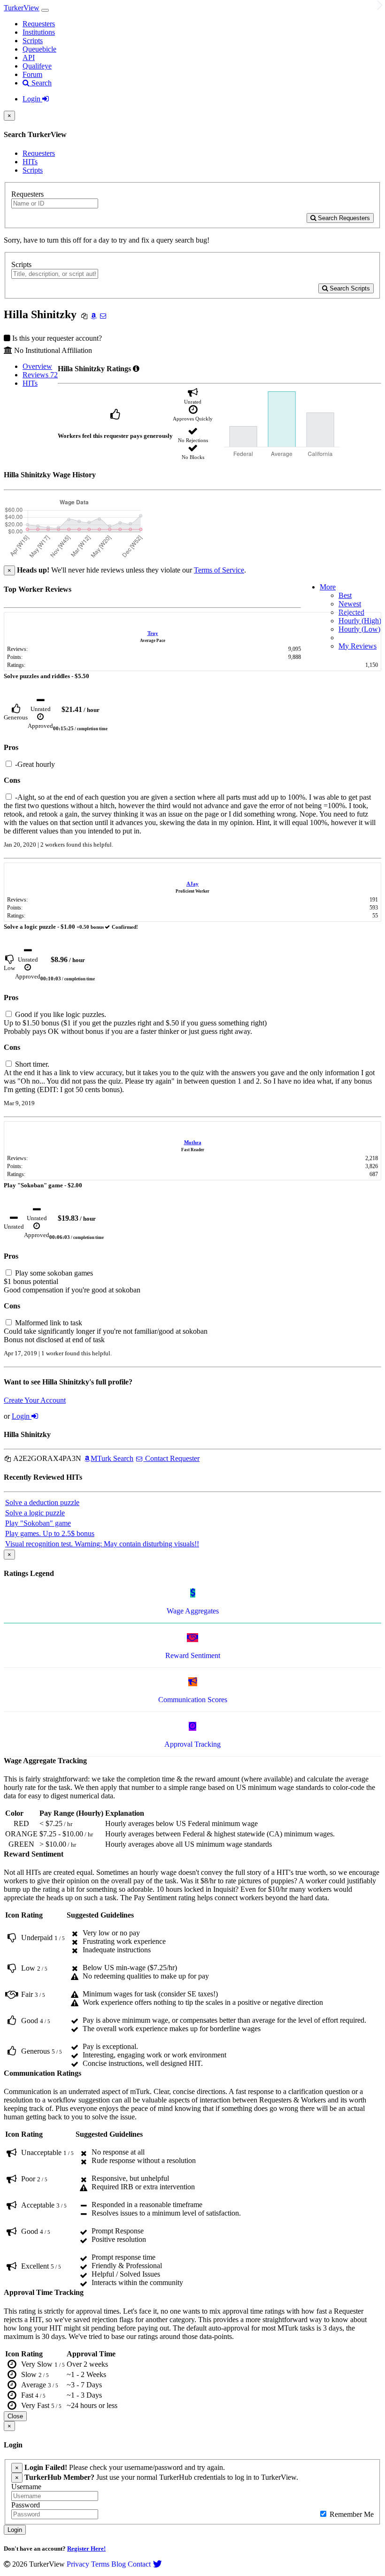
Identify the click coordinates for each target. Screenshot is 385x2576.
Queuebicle (39, 49)
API (29, 57)
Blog (119, 2564)
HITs (30, 162)
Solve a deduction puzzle (42, 1502)
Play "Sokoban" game (38, 1523)
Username (26, 2487)
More (328, 587)
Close (15, 2416)
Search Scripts (349, 288)
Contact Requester (171, 1458)
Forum (32, 74)
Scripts (33, 41)
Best (345, 595)
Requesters (39, 24)
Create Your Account (35, 1400)
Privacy (78, 2564)
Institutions (39, 32)
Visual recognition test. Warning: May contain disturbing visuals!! (102, 1544)
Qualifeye (37, 66)
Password (26, 2505)
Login (32, 99)
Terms (100, 2564)
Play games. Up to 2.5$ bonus (50, 1533)
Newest (350, 604)
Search (41, 83)
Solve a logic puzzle (35, 1513)
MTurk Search (112, 1458)
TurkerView (22, 8)
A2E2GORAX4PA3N (46, 1458)
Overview (37, 366)
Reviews (40, 375)
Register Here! (86, 2549)
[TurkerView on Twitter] (157, 2564)
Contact (139, 2564)
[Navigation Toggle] (45, 10)
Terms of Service (219, 570)
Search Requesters (343, 218)
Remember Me (351, 2514)
